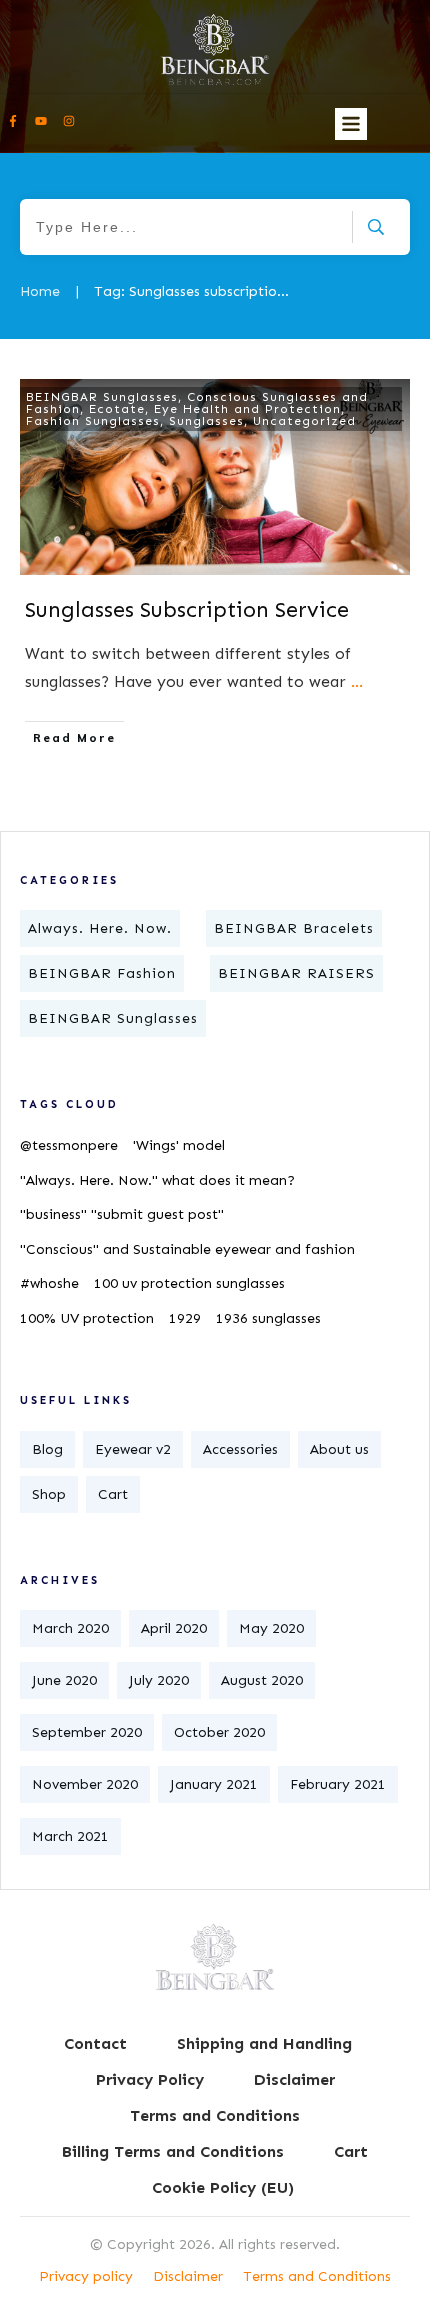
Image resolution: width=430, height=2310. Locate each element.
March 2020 (70, 1628)
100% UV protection (87, 1318)
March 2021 (70, 1836)
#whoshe (49, 1283)
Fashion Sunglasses (93, 421)
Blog (47, 1449)
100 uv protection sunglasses (189, 1283)
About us (339, 1449)
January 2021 (214, 1784)
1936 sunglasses (268, 1318)
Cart (113, 1494)
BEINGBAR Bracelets (294, 928)
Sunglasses (206, 421)
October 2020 (219, 1732)
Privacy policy (86, 2276)
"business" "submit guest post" (122, 1214)
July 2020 (159, 1680)
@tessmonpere (69, 1145)
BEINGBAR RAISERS (296, 973)
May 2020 (271, 1628)
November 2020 (85, 1784)
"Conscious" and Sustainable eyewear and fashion (187, 1249)
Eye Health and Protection (247, 409)
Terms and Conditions (317, 2276)
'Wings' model (179, 1145)
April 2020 (174, 1628)
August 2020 (262, 1680)
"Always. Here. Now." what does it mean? (157, 1180)
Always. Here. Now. (100, 928)
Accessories (240, 1449)
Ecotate (117, 409)
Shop (49, 1494)
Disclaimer (188, 2276)
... (357, 681)
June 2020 (64, 1680)
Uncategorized (304, 421)
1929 (185, 1318)
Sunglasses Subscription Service (187, 609)
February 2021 (338, 1784)
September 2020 (87, 1732)
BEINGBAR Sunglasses (102, 397)
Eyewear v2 (133, 1449)
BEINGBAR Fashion (102, 973)
